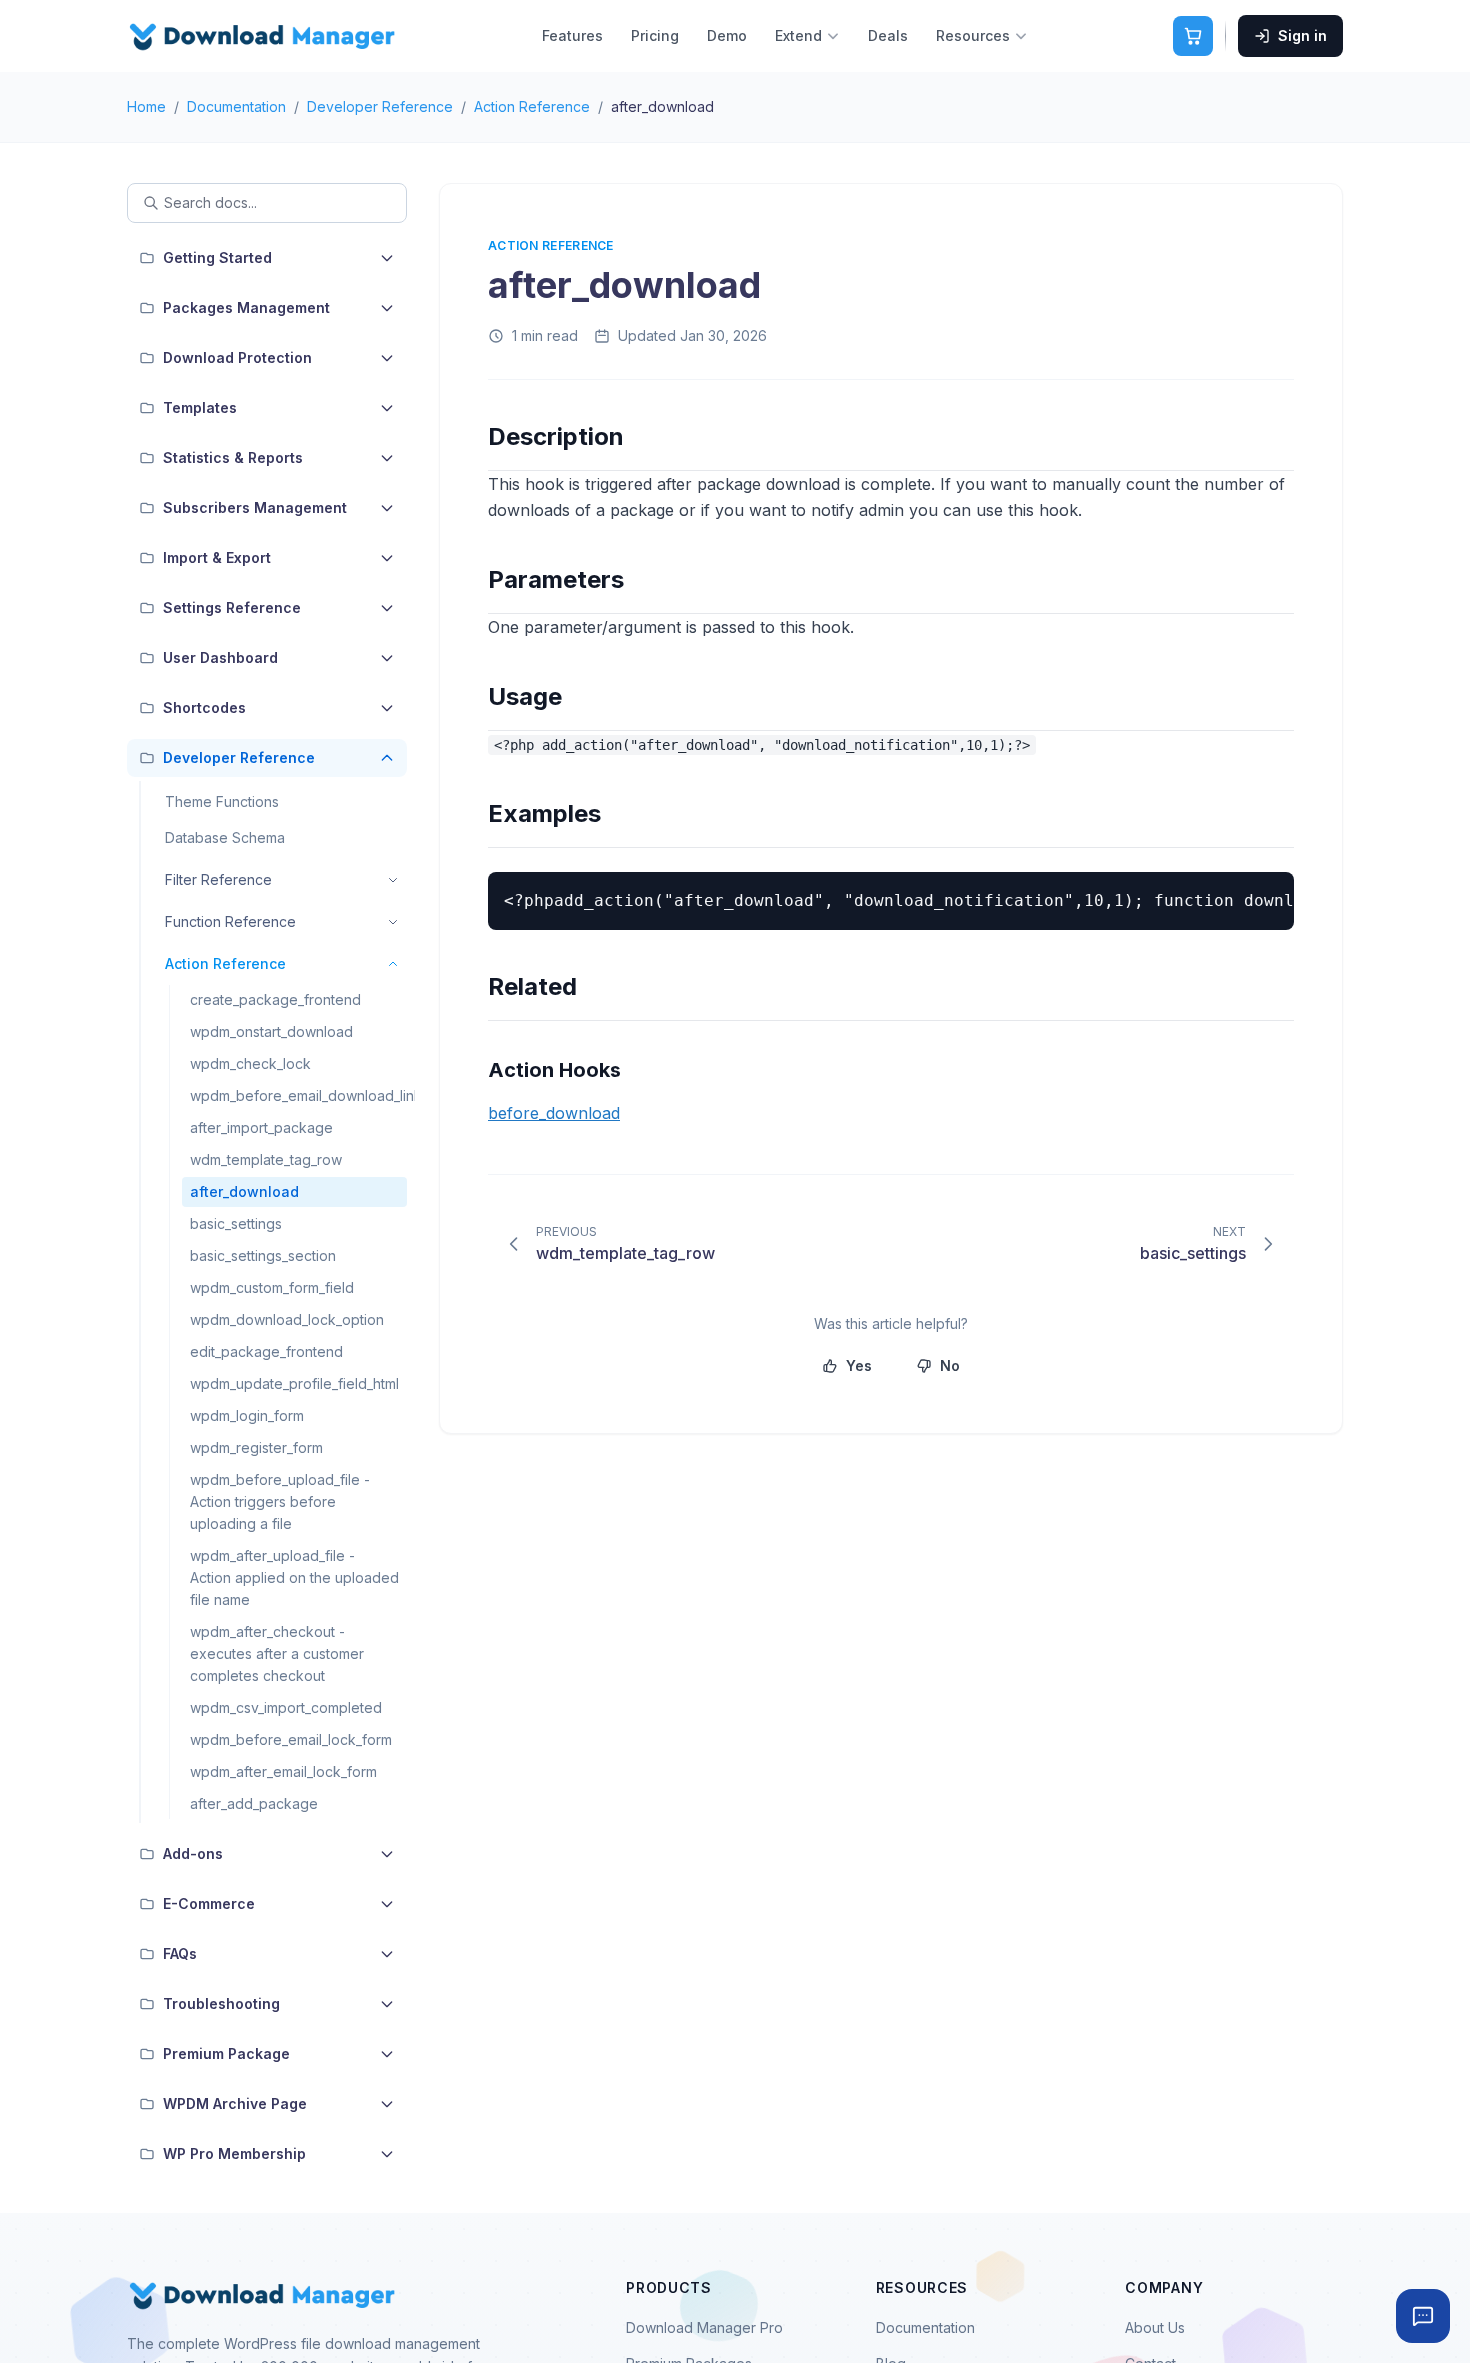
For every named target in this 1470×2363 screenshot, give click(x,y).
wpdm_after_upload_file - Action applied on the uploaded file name (294, 1577)
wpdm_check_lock (250, 1063)
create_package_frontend (275, 999)
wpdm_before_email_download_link (298, 1095)
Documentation (236, 106)
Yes (859, 1365)
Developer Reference (380, 106)
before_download (554, 1113)
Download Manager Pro (704, 2327)
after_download (244, 1191)
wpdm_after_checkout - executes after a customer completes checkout (277, 1653)
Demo (727, 35)
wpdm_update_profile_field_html (294, 1383)
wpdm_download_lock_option (287, 1319)
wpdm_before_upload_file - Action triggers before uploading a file (280, 1501)
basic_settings (236, 1223)
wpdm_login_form (247, 1415)
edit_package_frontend (266, 1351)
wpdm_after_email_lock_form (283, 1771)
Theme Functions (222, 801)
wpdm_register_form (256, 1447)
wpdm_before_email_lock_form (291, 1739)
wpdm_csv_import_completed (286, 1707)
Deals (888, 35)
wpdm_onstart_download (271, 1031)
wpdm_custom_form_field (272, 1287)
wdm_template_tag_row (266, 1159)
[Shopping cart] (1193, 36)
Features (572, 35)
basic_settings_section (263, 1255)
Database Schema (225, 837)
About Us (1155, 2327)
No (950, 1365)
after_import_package (261, 1127)
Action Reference (532, 106)
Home (146, 106)
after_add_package (254, 1803)
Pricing (655, 35)
